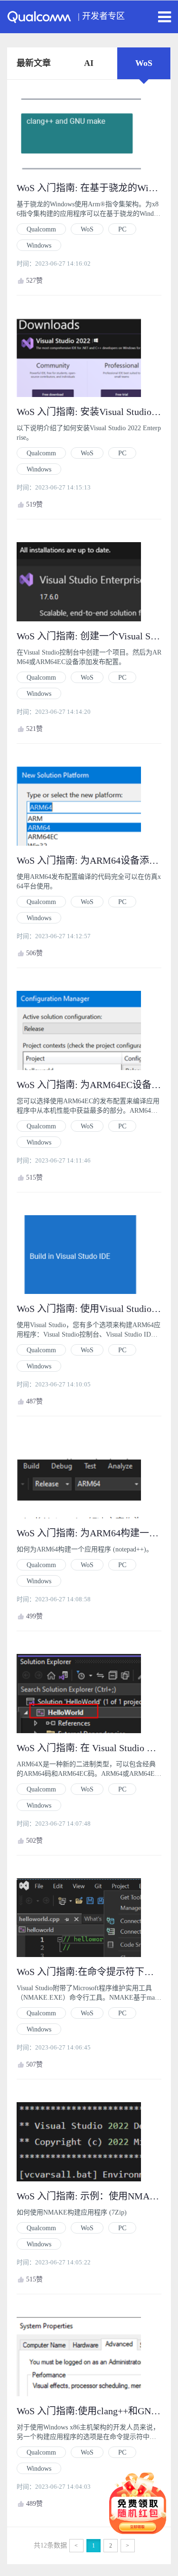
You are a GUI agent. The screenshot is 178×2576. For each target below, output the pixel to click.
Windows (39, 245)
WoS (144, 63)
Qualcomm (41, 229)
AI (89, 63)
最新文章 (34, 63)
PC (122, 229)
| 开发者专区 (101, 16)
